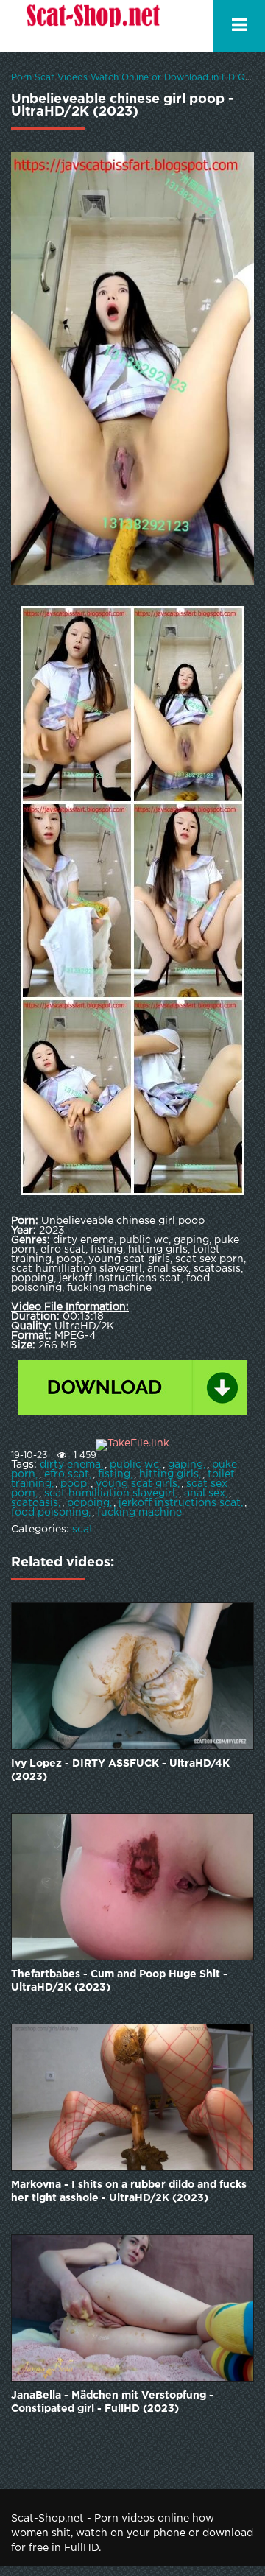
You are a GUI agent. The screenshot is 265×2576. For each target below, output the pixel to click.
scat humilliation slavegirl (110, 1493)
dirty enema (70, 1465)
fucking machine (139, 1513)
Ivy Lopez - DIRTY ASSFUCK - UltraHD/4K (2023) (120, 1770)
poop (74, 1484)
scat (83, 1530)
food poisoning (50, 1513)
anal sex (205, 1493)
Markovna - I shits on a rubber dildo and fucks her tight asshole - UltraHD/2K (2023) (129, 2192)
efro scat (67, 1474)
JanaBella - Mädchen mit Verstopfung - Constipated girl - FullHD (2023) (112, 2402)
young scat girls (137, 1484)
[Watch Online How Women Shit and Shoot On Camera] (92, 26)
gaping (185, 1465)
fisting (114, 1474)
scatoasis (35, 1503)
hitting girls (169, 1474)
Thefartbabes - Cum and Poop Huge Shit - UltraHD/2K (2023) (119, 1981)
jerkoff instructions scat (180, 1503)
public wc (134, 1465)
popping (88, 1503)
